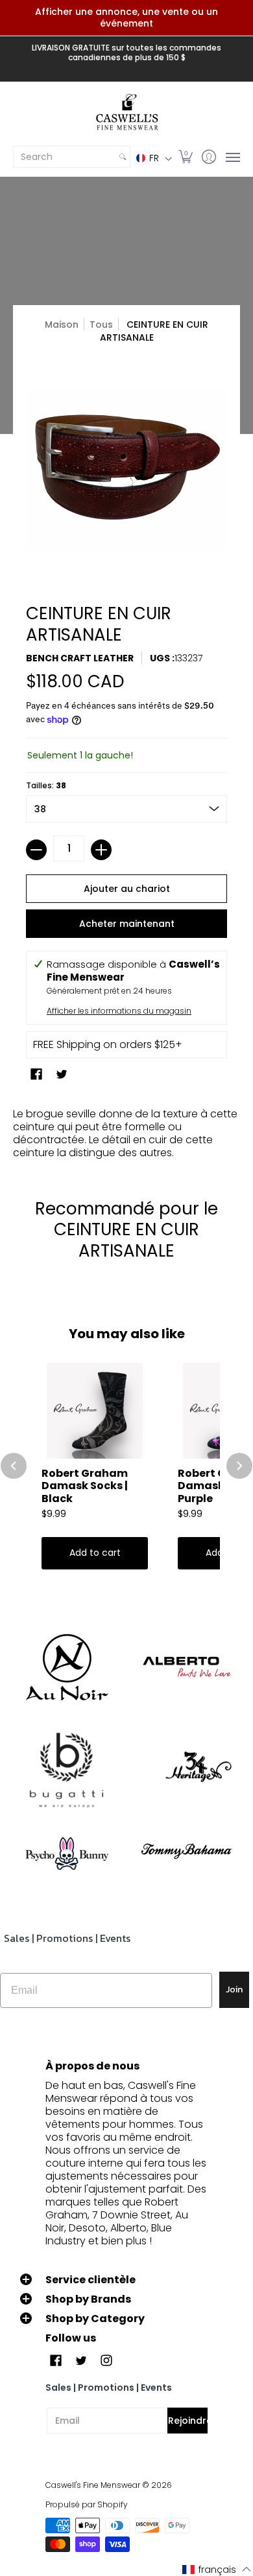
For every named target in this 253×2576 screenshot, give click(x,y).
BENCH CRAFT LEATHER (80, 658)
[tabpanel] (126, 1130)
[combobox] (65, 157)
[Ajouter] (101, 850)
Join (234, 1989)
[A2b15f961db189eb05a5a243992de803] (187, 1667)
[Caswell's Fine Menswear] (126, 113)
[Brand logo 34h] (187, 1770)
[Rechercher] (123, 157)
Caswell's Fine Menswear (93, 2485)
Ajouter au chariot (127, 889)
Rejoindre (188, 2421)
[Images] (66, 1771)
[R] (66, 1667)
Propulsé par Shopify (87, 2504)
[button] (154, 158)
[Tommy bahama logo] (187, 1851)
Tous (101, 325)
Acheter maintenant (127, 924)
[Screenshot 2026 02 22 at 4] (66, 1851)
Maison (62, 325)
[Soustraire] (36, 850)
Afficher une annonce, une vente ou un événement (126, 17)
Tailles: (46, 785)
